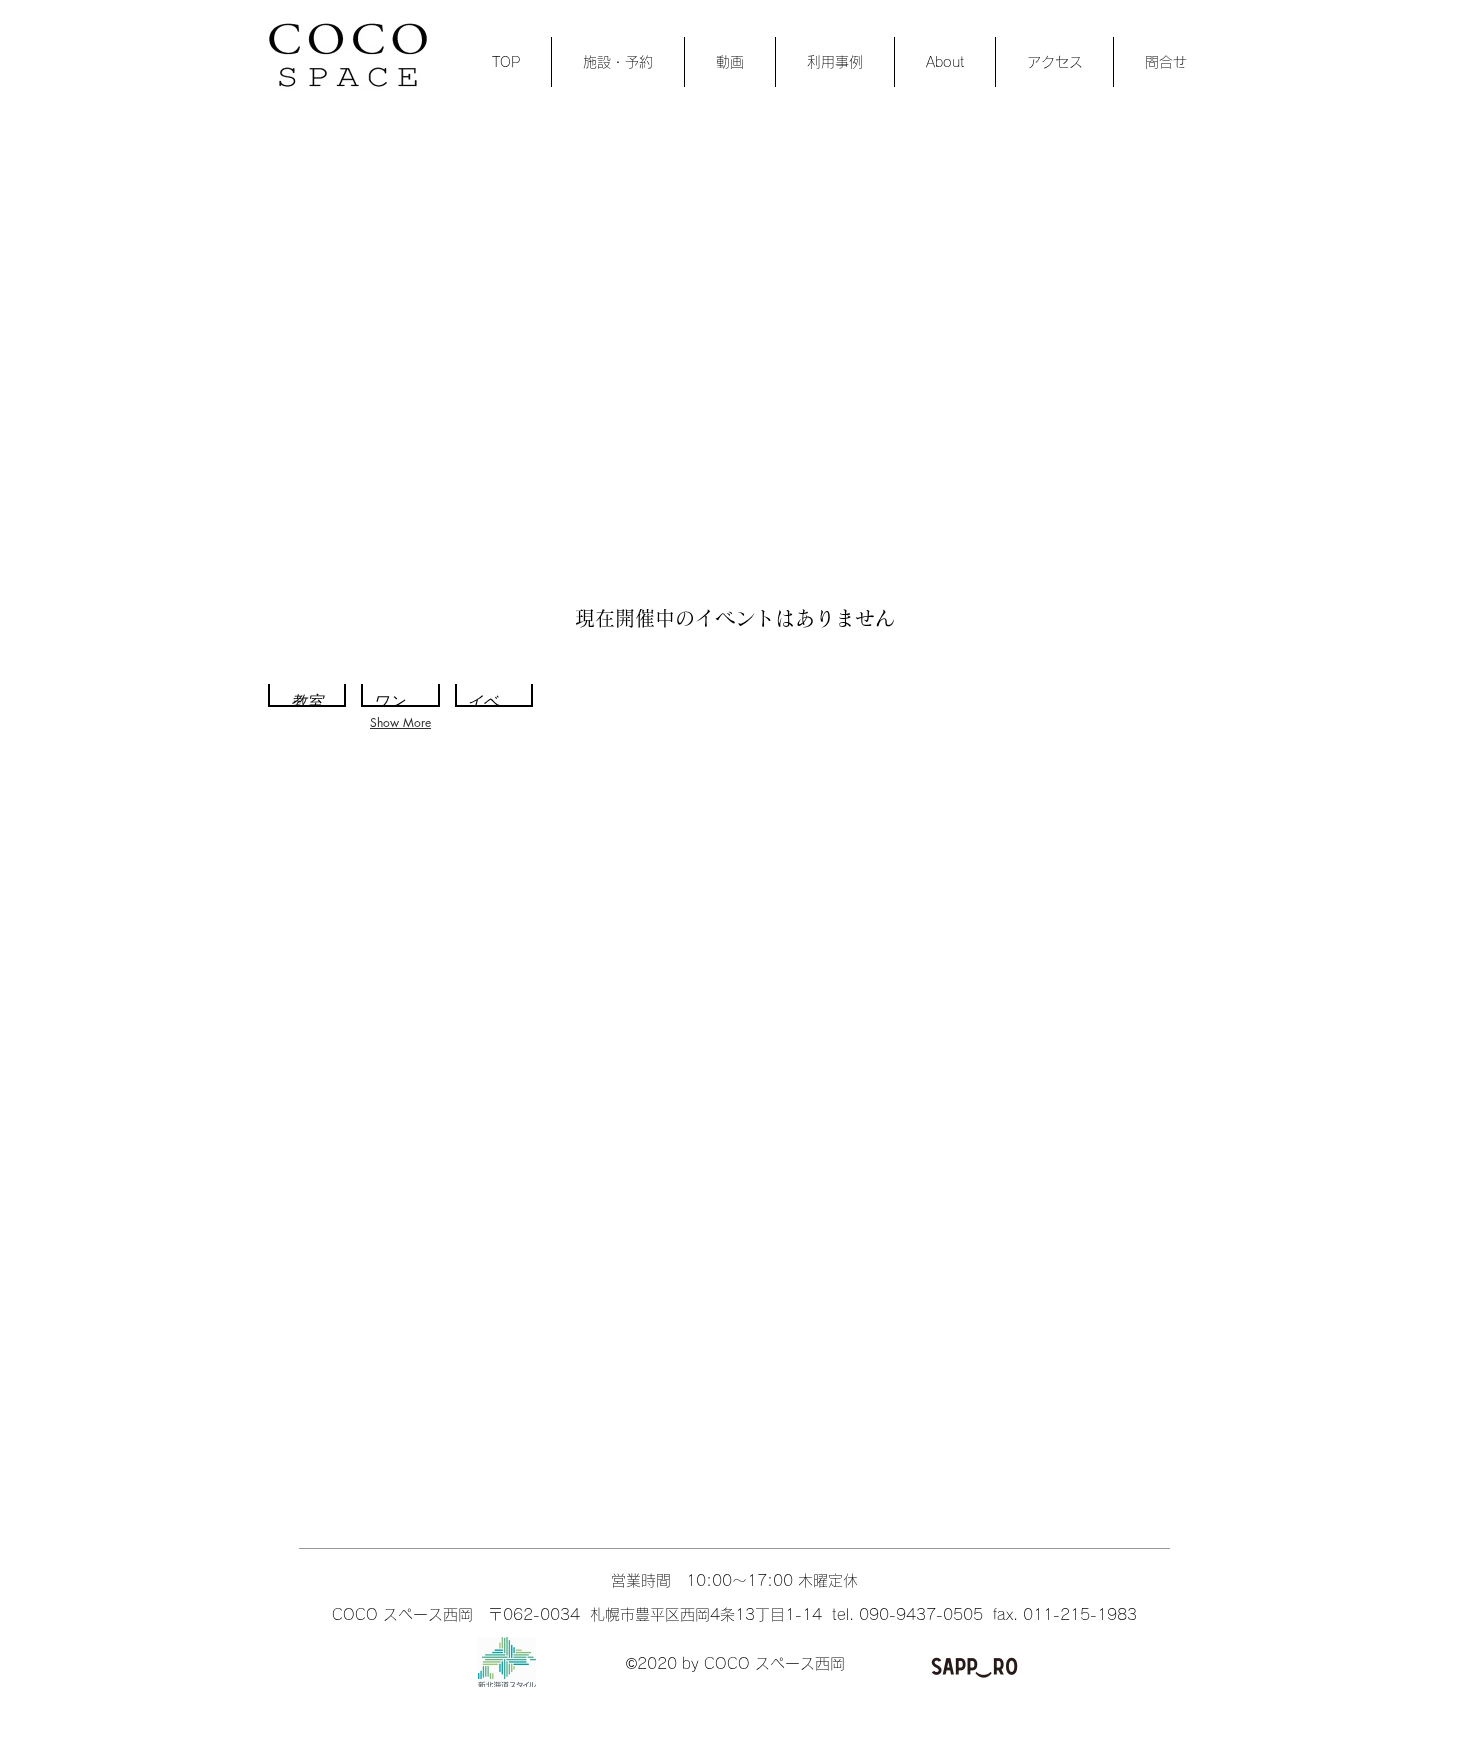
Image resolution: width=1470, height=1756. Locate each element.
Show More (400, 722)
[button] (307, 692)
